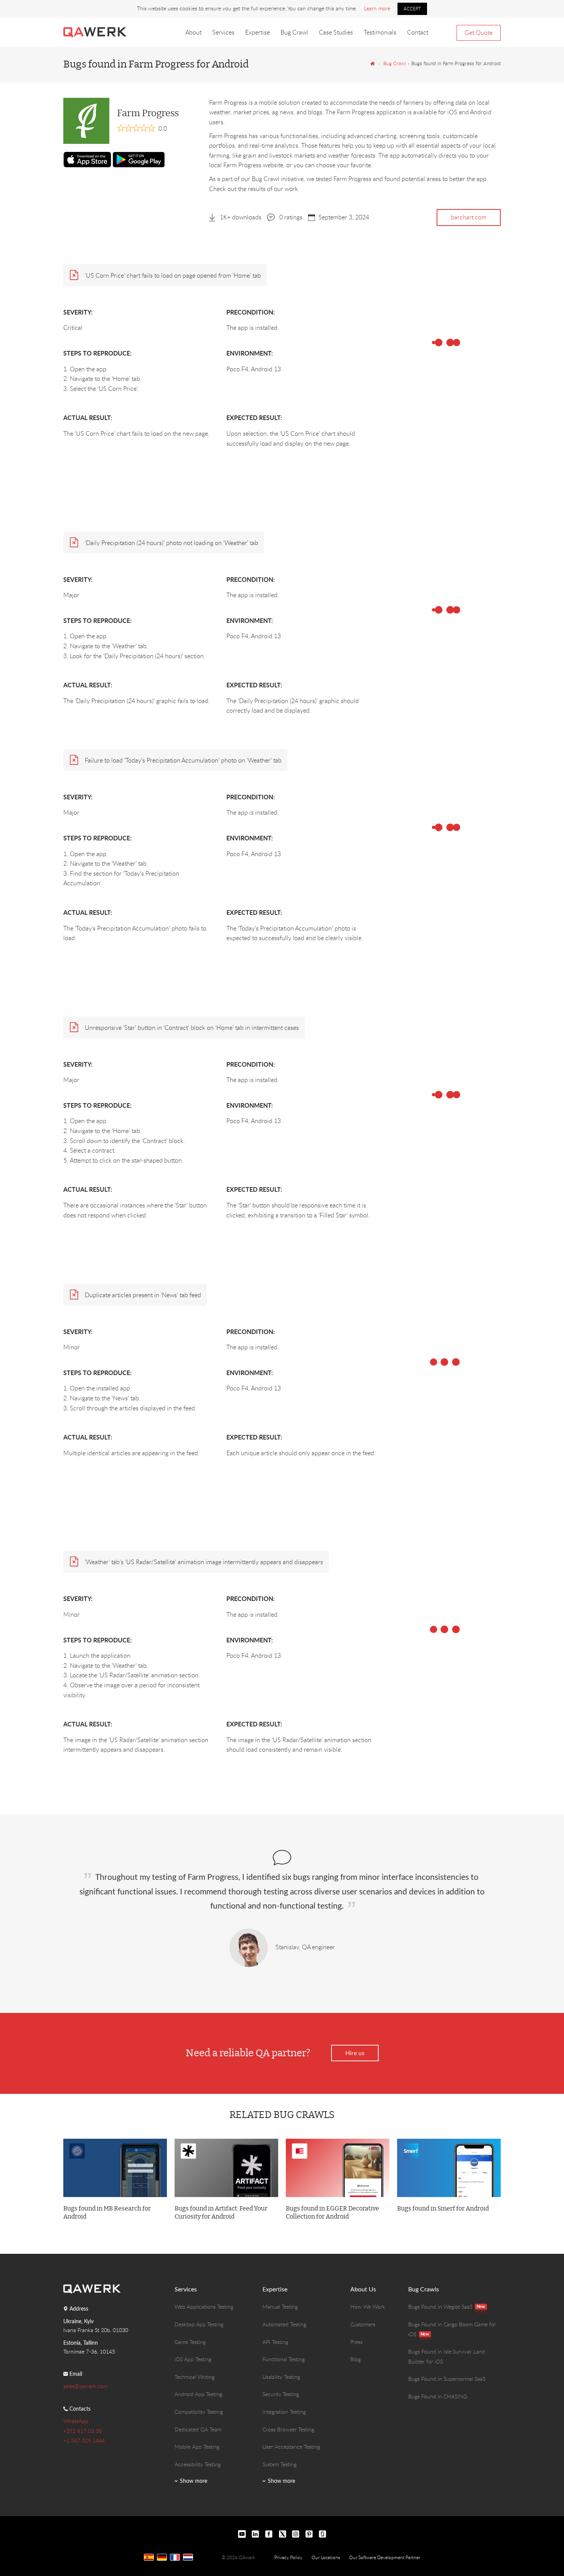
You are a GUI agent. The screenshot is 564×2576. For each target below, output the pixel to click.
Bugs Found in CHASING (438, 2396)
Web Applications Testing (204, 2307)
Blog (355, 2359)
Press (356, 2342)
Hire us (355, 2053)
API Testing (275, 2342)
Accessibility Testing (198, 2464)
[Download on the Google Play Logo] (139, 159)
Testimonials (380, 32)
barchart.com (469, 217)
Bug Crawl (294, 32)
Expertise (257, 32)
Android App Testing (198, 2394)
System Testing (280, 2464)
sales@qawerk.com (85, 2386)
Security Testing (281, 2394)
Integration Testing (284, 2412)
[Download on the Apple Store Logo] (87, 160)
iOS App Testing (193, 2359)
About (193, 32)
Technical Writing (195, 2377)
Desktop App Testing (199, 2324)
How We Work (368, 2307)
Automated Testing (284, 2324)
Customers (363, 2324)
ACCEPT (412, 8)
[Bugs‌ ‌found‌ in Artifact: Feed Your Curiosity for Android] (226, 2168)
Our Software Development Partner (385, 2557)
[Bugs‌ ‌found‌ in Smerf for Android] (449, 2168)
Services (223, 32)
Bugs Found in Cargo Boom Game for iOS (452, 2329)
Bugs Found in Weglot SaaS (440, 2307)
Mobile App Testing (197, 2447)
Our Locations (326, 2557)
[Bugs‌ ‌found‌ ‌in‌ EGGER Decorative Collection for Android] (338, 2168)
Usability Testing (281, 2377)
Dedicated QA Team (198, 2429)
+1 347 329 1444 (84, 2440)
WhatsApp (76, 2421)
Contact (418, 32)
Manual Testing (280, 2307)
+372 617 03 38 (82, 2431)
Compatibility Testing (199, 2412)
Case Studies (336, 32)
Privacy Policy (288, 2557)
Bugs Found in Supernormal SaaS (447, 2379)
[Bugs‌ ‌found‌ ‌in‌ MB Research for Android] (115, 2168)
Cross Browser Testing (288, 2429)
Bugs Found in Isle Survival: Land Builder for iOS (447, 2356)
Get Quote (479, 33)
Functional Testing (284, 2359)
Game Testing (190, 2342)
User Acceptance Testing (291, 2447)
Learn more (377, 8)
